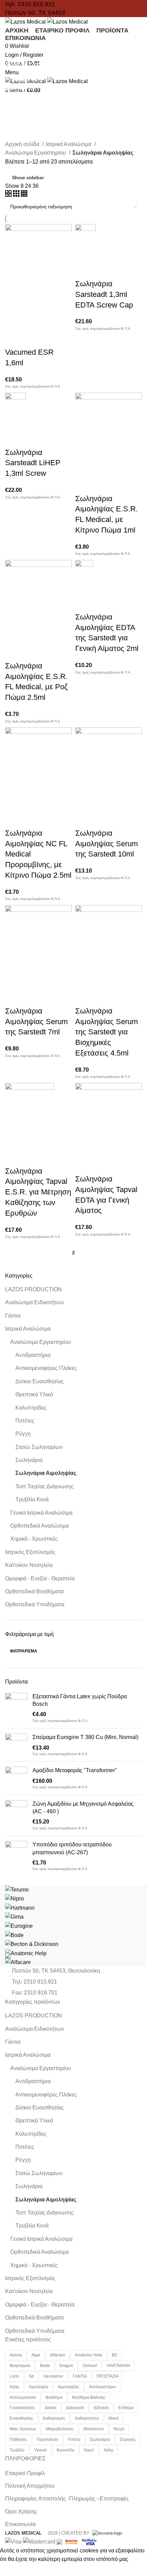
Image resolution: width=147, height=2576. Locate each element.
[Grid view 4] (24, 195)
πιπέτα (74, 2440)
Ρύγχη (23, 1434)
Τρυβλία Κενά (32, 1499)
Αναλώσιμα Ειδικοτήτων (35, 1302)
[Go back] (14, 46)
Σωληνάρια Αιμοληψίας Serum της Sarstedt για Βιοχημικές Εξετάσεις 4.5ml (106, 1032)
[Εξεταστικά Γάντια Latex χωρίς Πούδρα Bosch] (16, 1708)
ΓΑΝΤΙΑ (80, 2376)
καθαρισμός (54, 2418)
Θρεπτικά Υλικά (34, 1394)
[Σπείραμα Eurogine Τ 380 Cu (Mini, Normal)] (16, 1745)
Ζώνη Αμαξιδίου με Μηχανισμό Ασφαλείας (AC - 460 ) (83, 1808)
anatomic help (89, 2355)
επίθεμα (126, 2408)
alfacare (58, 2355)
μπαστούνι (94, 2429)
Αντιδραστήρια (33, 1355)
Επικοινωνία (20, 2524)
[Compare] (51, 322)
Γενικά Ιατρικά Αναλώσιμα (41, 1513)
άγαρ (14, 2387)
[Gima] (14, 1916)
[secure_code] (72, 2541)
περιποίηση (47, 2440)
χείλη (109, 2450)
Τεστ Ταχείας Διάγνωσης (45, 1486)
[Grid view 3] (17, 195)
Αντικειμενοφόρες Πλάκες (46, 1368)
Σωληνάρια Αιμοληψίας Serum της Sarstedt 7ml (36, 1022)
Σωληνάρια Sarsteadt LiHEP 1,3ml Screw (33, 463)
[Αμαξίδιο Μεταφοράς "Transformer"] (16, 1778)
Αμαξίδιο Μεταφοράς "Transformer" (75, 1770)
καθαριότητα (87, 2418)
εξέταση (101, 2408)
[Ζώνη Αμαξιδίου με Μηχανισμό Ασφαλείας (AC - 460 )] (16, 1815)
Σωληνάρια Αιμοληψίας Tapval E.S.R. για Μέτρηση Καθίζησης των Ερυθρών (38, 1192)
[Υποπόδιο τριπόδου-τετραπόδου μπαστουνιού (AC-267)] (16, 1856)
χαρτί (89, 2450)
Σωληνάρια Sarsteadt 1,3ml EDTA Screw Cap (104, 294)
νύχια (119, 2429)
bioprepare (20, 2366)
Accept (13, 2570)
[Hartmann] (20, 1907)
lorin (14, 2376)
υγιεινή (41, 2450)
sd (31, 2376)
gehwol (90, 2366)
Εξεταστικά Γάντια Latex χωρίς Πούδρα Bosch (80, 1700)
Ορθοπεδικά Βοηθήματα (34, 1591)
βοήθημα (54, 2397)
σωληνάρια (100, 2440)
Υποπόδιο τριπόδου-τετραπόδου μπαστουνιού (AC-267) (72, 1848)
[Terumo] (17, 1889)
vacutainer (53, 2376)
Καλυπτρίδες (31, 1408)
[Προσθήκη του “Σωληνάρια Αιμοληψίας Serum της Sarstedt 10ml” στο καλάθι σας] (84, 802)
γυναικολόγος (22, 2408)
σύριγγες (128, 2440)
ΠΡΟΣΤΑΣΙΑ (108, 2376)
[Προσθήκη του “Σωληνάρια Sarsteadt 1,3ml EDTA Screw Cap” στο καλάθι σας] (84, 253)
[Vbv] (89, 2541)
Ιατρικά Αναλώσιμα (28, 1329)
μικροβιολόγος (60, 2429)
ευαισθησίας (21, 2418)
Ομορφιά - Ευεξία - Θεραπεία (40, 1578)
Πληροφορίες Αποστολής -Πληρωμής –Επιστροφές (67, 2499)
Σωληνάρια (29, 1460)
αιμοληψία (38, 2387)
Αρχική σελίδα (23, 144)
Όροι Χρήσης (21, 2512)
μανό (113, 2418)
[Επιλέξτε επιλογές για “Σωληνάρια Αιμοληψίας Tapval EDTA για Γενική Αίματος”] (84, 1148)
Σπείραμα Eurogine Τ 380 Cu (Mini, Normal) (85, 1737)
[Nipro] (15, 1898)
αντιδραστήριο (102, 2387)
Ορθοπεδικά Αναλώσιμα (39, 1526)
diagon (66, 2366)
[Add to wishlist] (14, 339)
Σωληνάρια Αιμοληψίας (46, 1473)
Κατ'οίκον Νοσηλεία (29, 1565)
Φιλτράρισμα (24, 1651)
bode (45, 2366)
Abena (16, 2355)
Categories (25, 80)
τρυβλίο (17, 2450)
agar (36, 2355)
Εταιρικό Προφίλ (25, 2473)
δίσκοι (51, 2408)
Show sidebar (28, 178)
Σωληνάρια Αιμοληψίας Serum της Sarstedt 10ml (106, 844)
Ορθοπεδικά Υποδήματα (35, 1604)
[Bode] (14, 1935)
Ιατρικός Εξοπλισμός (30, 1552)
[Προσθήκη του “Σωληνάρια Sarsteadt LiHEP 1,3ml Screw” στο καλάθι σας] (14, 422)
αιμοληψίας (69, 2387)
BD (115, 2355)
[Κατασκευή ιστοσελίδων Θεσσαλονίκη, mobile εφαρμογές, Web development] (106, 2533)
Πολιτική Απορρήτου (30, 2486)
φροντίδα (65, 2450)
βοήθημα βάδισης (89, 2397)
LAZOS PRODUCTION (34, 1289)
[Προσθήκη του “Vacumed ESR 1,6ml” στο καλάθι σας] (14, 322)
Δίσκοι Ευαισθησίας (40, 1381)
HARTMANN (118, 2366)
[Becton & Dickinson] (32, 1944)
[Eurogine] (19, 1926)
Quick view (32, 322)
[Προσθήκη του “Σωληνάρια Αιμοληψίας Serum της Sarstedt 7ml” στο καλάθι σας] (14, 980)
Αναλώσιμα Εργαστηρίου (41, 1342)
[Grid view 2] (9, 195)
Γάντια (13, 1316)
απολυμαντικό (23, 2397)
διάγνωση (75, 2408)
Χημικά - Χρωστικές (34, 1539)
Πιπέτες (25, 1421)
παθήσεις (18, 2440)
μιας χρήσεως (23, 2429)
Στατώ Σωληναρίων (39, 1447)
